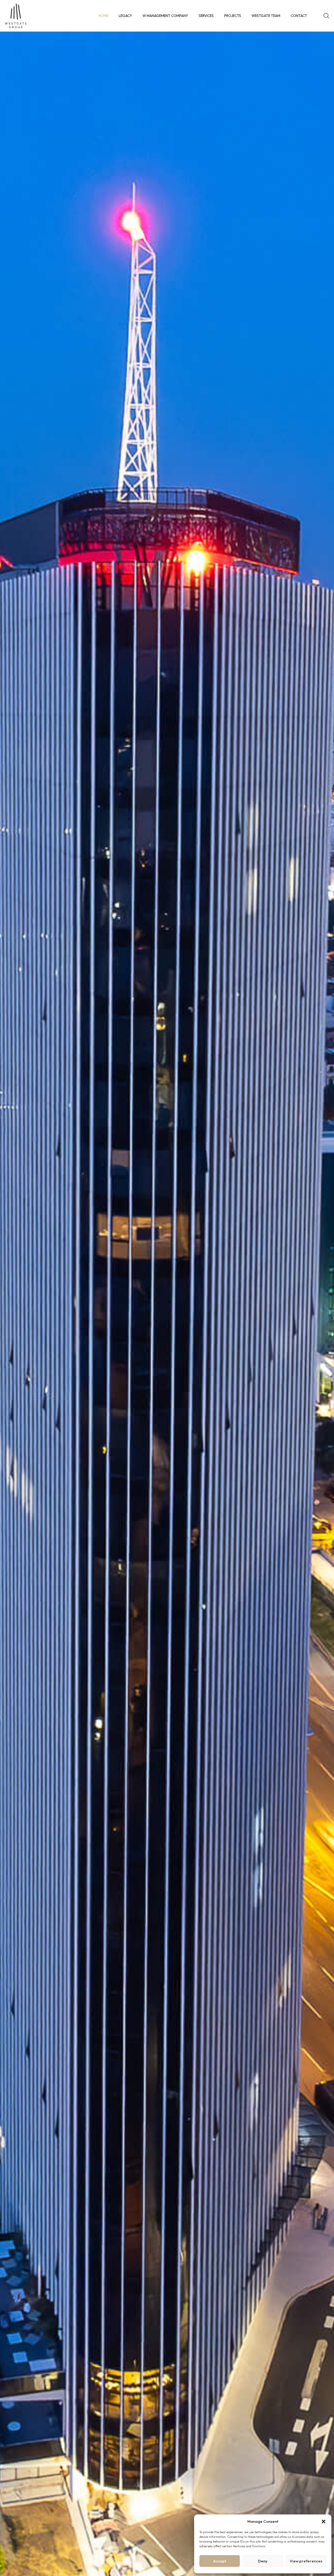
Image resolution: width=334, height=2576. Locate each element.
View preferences (306, 2561)
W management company (165, 16)
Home (103, 16)
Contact (299, 16)
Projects (233, 16)
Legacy (125, 16)
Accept (220, 2561)
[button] (324, 2521)
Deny (263, 2561)
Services (206, 16)
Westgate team (266, 16)
